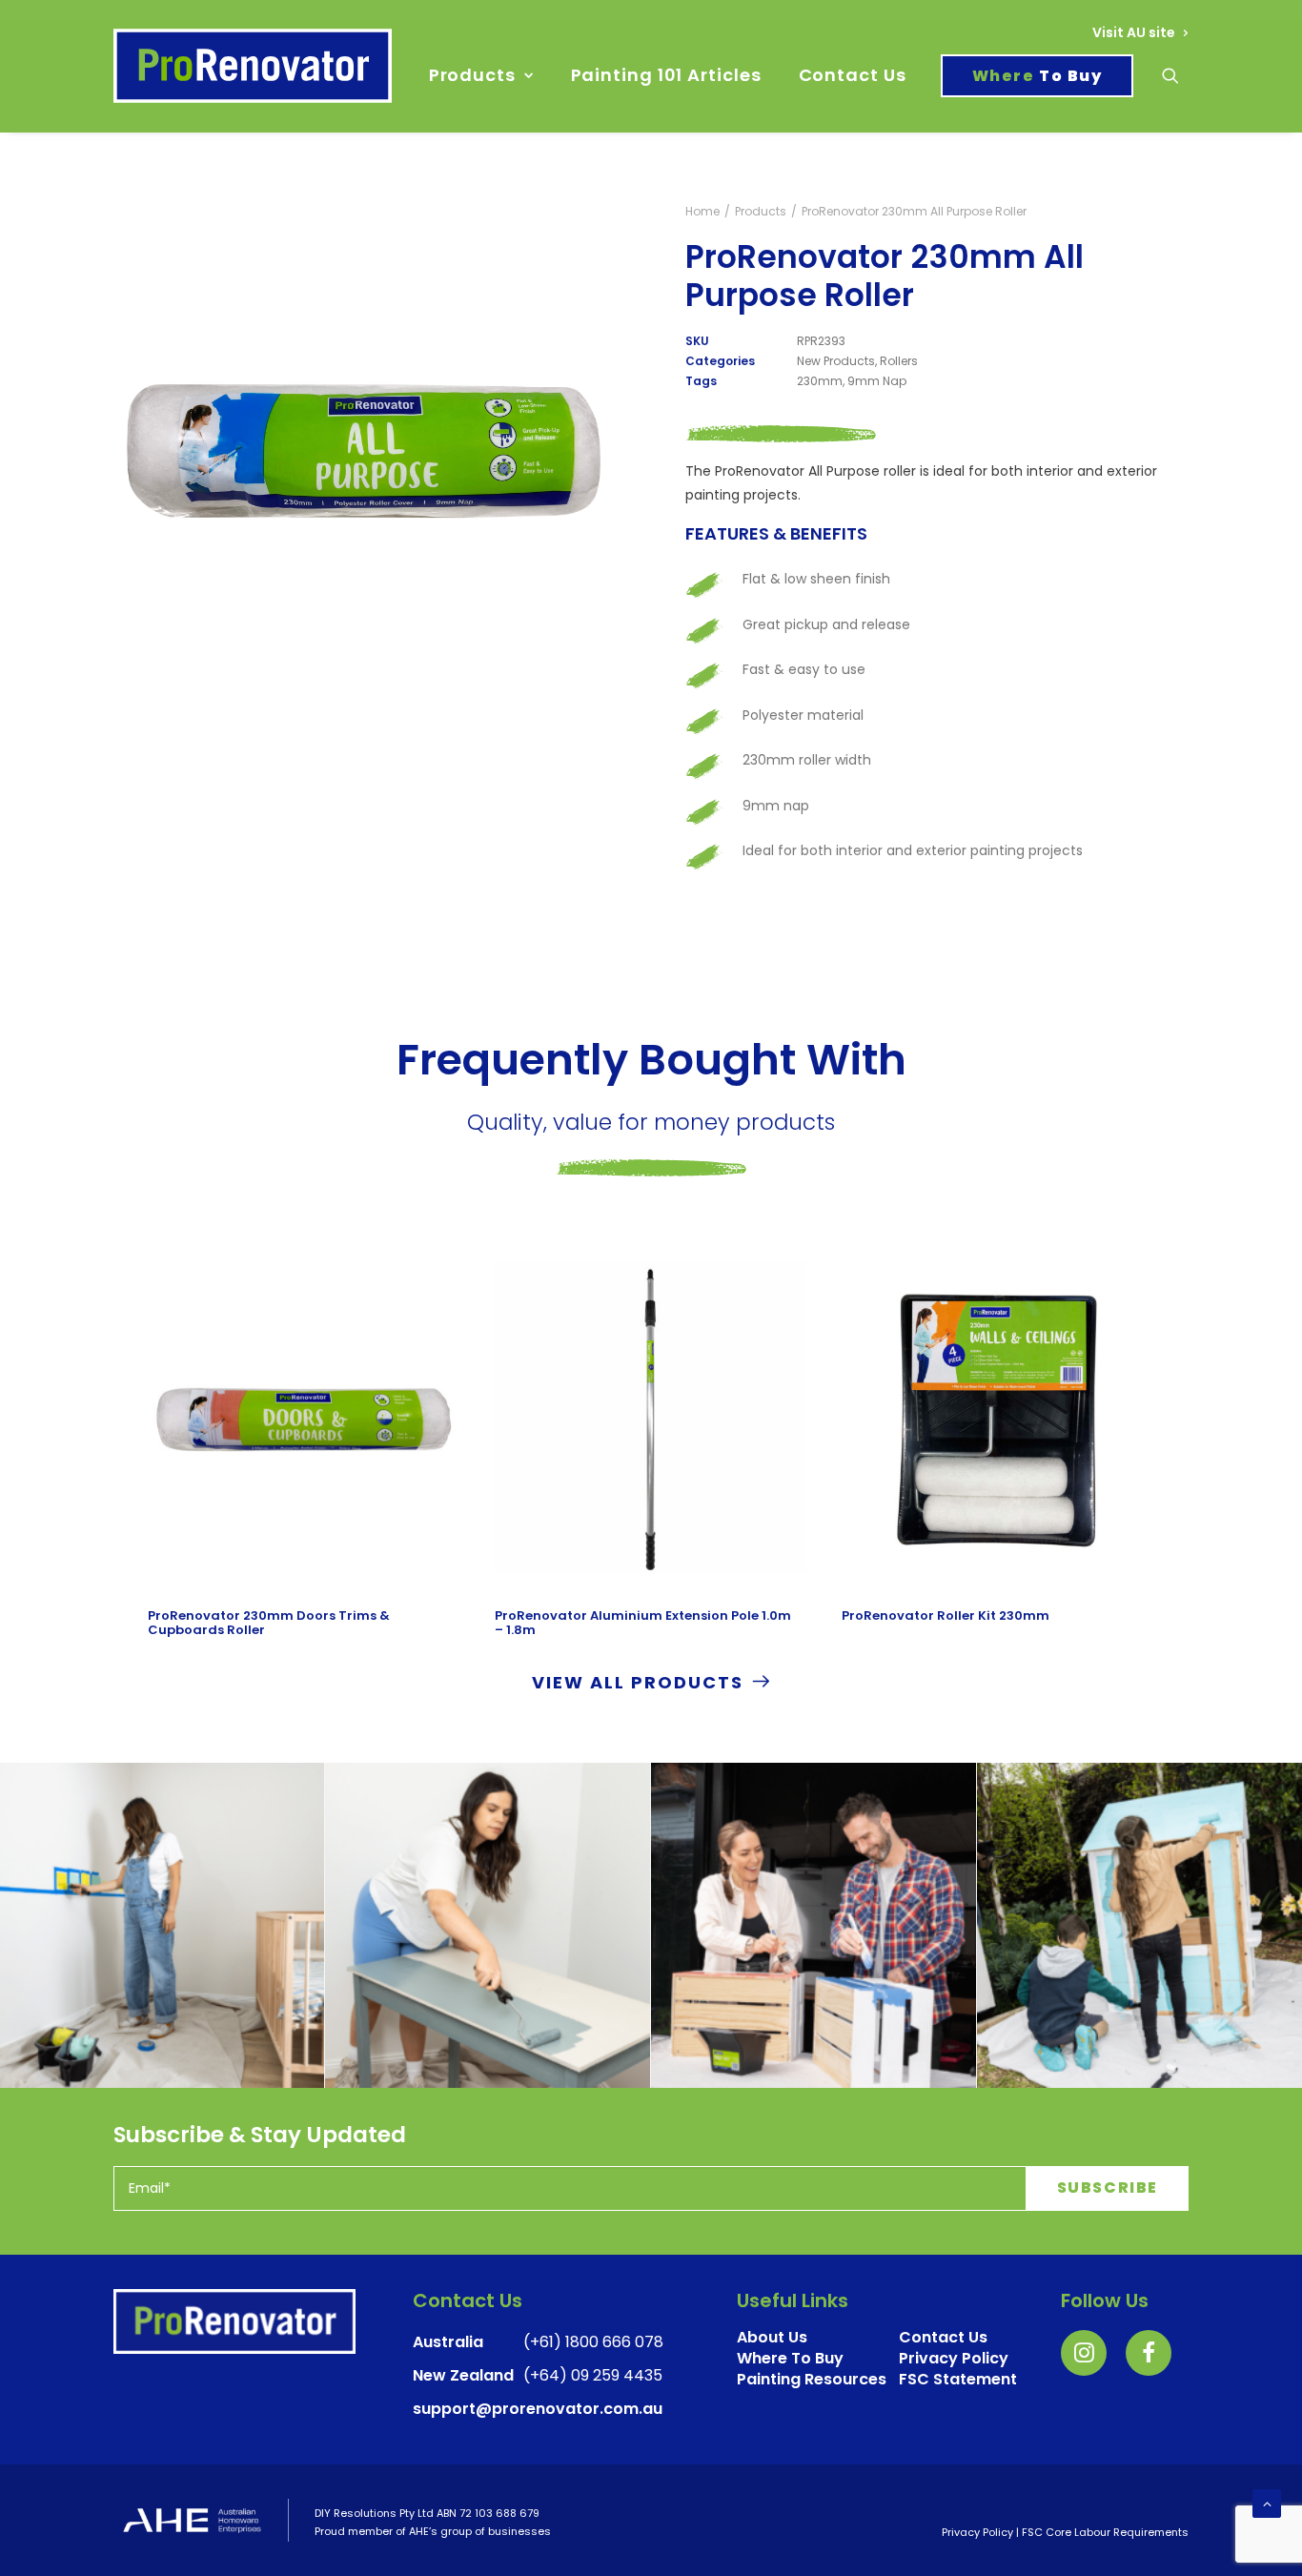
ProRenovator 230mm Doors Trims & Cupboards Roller (269, 1623)
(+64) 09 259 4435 (593, 2375)
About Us (772, 2337)
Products (472, 75)
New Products (836, 361)
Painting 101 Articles (666, 75)
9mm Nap (877, 381)
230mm (820, 381)
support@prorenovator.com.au (538, 2409)
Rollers (899, 361)
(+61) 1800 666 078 (593, 2342)
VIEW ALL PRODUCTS (638, 1682)
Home (702, 211)
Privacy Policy (977, 2532)
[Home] (234, 2321)
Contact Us (853, 75)
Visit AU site (1134, 32)
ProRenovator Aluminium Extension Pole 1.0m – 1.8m (643, 1623)
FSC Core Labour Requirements (1105, 2532)
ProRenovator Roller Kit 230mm (946, 1615)
